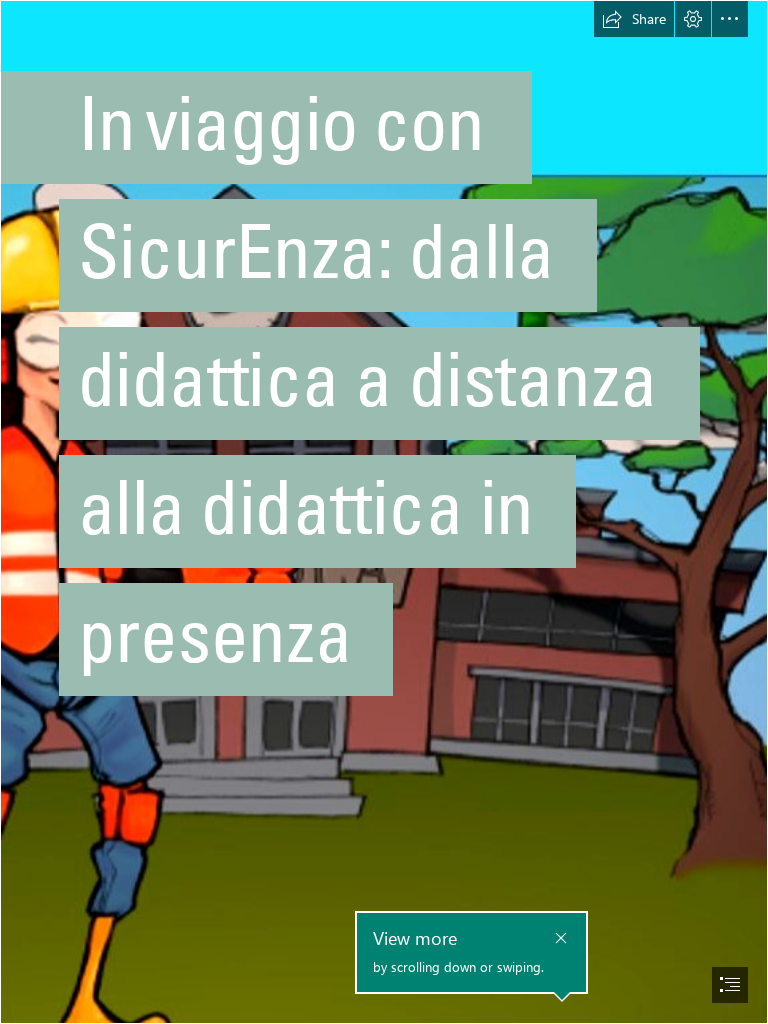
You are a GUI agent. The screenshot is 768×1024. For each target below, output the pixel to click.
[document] (384, 512)
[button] (634, 19)
